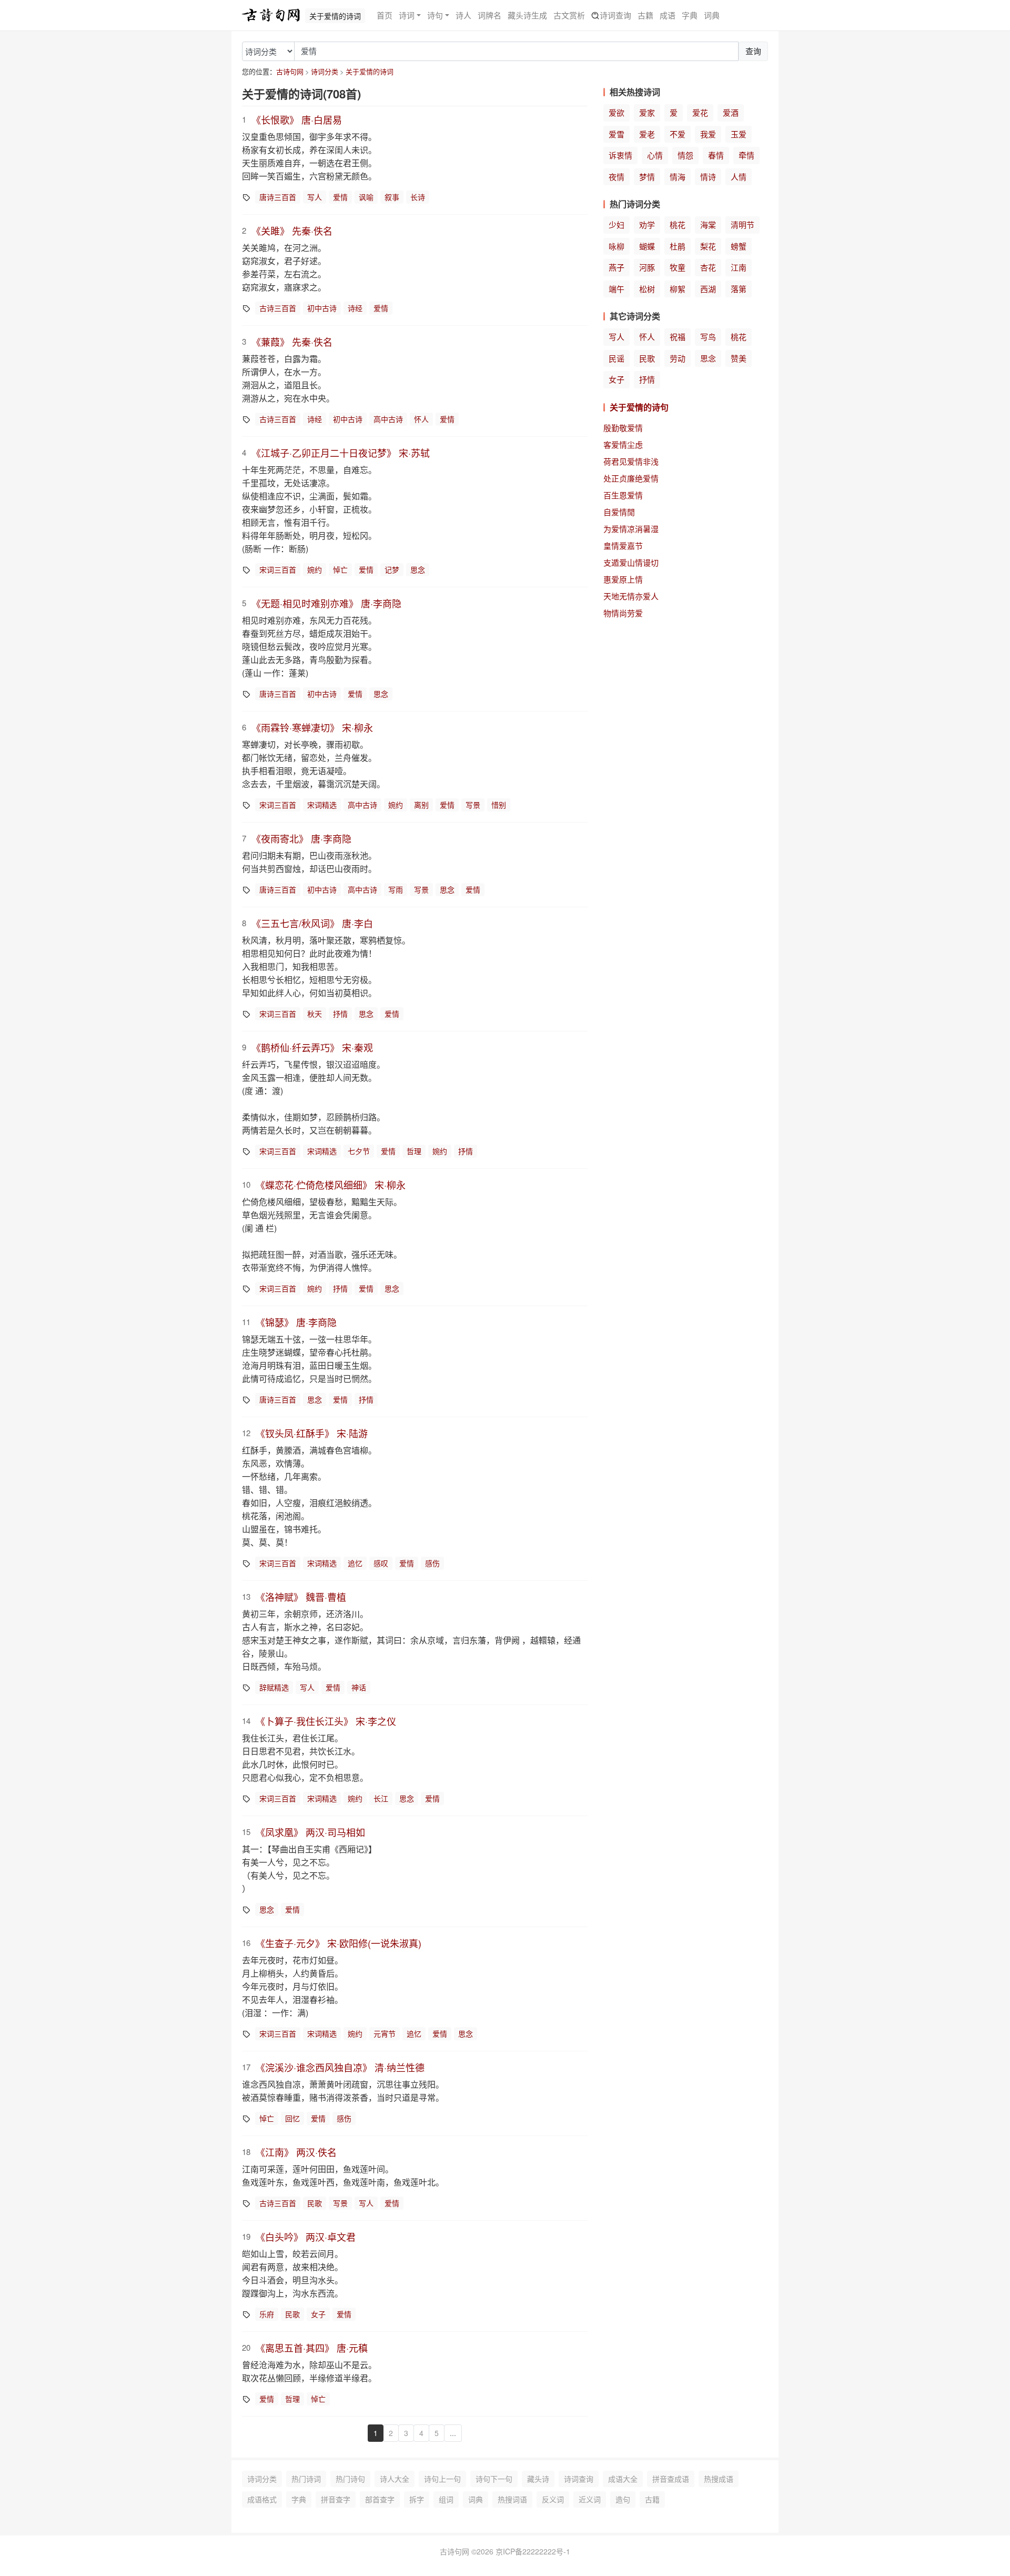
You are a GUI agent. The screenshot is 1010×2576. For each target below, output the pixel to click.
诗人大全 (395, 2479)
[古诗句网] (271, 15)
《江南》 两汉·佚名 (296, 2152)
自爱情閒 (619, 512)
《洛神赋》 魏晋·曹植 (301, 1597)
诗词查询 (615, 15)
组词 (446, 2499)
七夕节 (359, 1151)
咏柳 (617, 246)
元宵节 (385, 2033)
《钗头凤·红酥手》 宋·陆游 (312, 1433)
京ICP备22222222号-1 (533, 2551)
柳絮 (678, 289)
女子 (318, 2314)
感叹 (381, 1563)
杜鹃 (678, 246)
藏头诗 (538, 2479)
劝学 (647, 224)
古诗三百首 (278, 308)
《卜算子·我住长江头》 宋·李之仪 (326, 1721)
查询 (753, 51)
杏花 (708, 267)
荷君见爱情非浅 (631, 461)
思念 (418, 569)
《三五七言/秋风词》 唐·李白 (312, 923)
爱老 (647, 134)
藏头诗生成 (527, 15)
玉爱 (739, 134)
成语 (668, 15)
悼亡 (340, 569)
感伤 (432, 1563)
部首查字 (380, 2499)
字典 (690, 15)
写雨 (396, 889)
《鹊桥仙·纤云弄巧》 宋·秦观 (312, 1047)
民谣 (617, 358)
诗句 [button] (435, 15)
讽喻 (366, 197)
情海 (678, 177)
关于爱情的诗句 (639, 407)
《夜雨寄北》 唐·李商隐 (301, 838)
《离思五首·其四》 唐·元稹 (312, 2348)
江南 (739, 267)
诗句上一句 (442, 2479)
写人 (315, 197)
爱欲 (617, 112)
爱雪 (617, 134)
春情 (716, 155)
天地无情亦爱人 (631, 596)
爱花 (700, 112)
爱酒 (731, 112)
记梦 (392, 569)
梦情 (647, 177)
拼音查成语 (671, 2479)
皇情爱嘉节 (623, 545)
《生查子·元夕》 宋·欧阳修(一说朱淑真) (339, 1943)
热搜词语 (512, 2499)
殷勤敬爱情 (623, 428)
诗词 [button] (407, 15)
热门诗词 (306, 2479)
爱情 (340, 197)
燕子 (617, 267)
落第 (739, 289)
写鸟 (708, 337)
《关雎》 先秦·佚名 (292, 230)
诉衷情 (620, 155)
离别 (421, 805)
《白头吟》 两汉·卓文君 (306, 2237)
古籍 (645, 15)
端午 (617, 289)
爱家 (647, 112)
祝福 (678, 337)
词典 (712, 15)
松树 (647, 289)
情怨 (685, 155)
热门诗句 (350, 2479)
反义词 (553, 2499)
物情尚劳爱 (623, 613)
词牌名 (489, 15)
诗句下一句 (494, 2479)
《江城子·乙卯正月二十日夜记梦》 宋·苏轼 (341, 453)
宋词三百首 (278, 569)
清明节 (743, 224)
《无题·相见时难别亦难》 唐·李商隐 (326, 603)
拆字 (417, 2499)
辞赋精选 (274, 1687)
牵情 (746, 155)
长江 (381, 1798)
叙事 (392, 197)
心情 (655, 155)
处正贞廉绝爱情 (631, 478)
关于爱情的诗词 (370, 71)
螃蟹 (739, 246)
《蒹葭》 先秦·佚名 (292, 342)
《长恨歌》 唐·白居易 (297, 119)
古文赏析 (569, 15)
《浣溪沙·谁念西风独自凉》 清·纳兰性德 (340, 2067)
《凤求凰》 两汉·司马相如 (310, 1832)
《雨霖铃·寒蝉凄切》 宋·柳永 (312, 727)
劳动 (678, 358)
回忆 (292, 2118)
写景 (473, 805)
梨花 (708, 246)
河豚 (647, 267)
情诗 (708, 177)
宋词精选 (322, 805)
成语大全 (623, 2479)
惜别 (499, 805)
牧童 (678, 267)
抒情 (340, 1014)
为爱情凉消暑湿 (631, 529)
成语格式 (262, 2499)
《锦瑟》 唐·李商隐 (296, 1322)
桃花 (678, 224)
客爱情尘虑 (623, 444)
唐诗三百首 (278, 197)
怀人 (421, 419)
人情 (739, 177)
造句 (623, 2499)
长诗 (418, 197)
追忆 (355, 1563)
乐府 (267, 2314)
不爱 (678, 134)
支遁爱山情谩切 (631, 562)
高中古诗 (388, 419)
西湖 (708, 289)
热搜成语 (719, 2479)
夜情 (617, 177)
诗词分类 (325, 71)
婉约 (315, 569)
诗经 (355, 308)
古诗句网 (290, 71)
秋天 (315, 1014)
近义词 (590, 2499)
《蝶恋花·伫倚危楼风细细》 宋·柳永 (331, 1185)
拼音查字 (336, 2499)
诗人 (463, 15)
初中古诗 (322, 308)
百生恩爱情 (623, 495)
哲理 (414, 1151)
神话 (359, 1687)
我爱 (708, 134)
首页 (385, 15)
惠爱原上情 (623, 579)
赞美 (739, 358)
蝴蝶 (647, 246)
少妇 (617, 224)
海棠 (708, 224)
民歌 (315, 2203)
